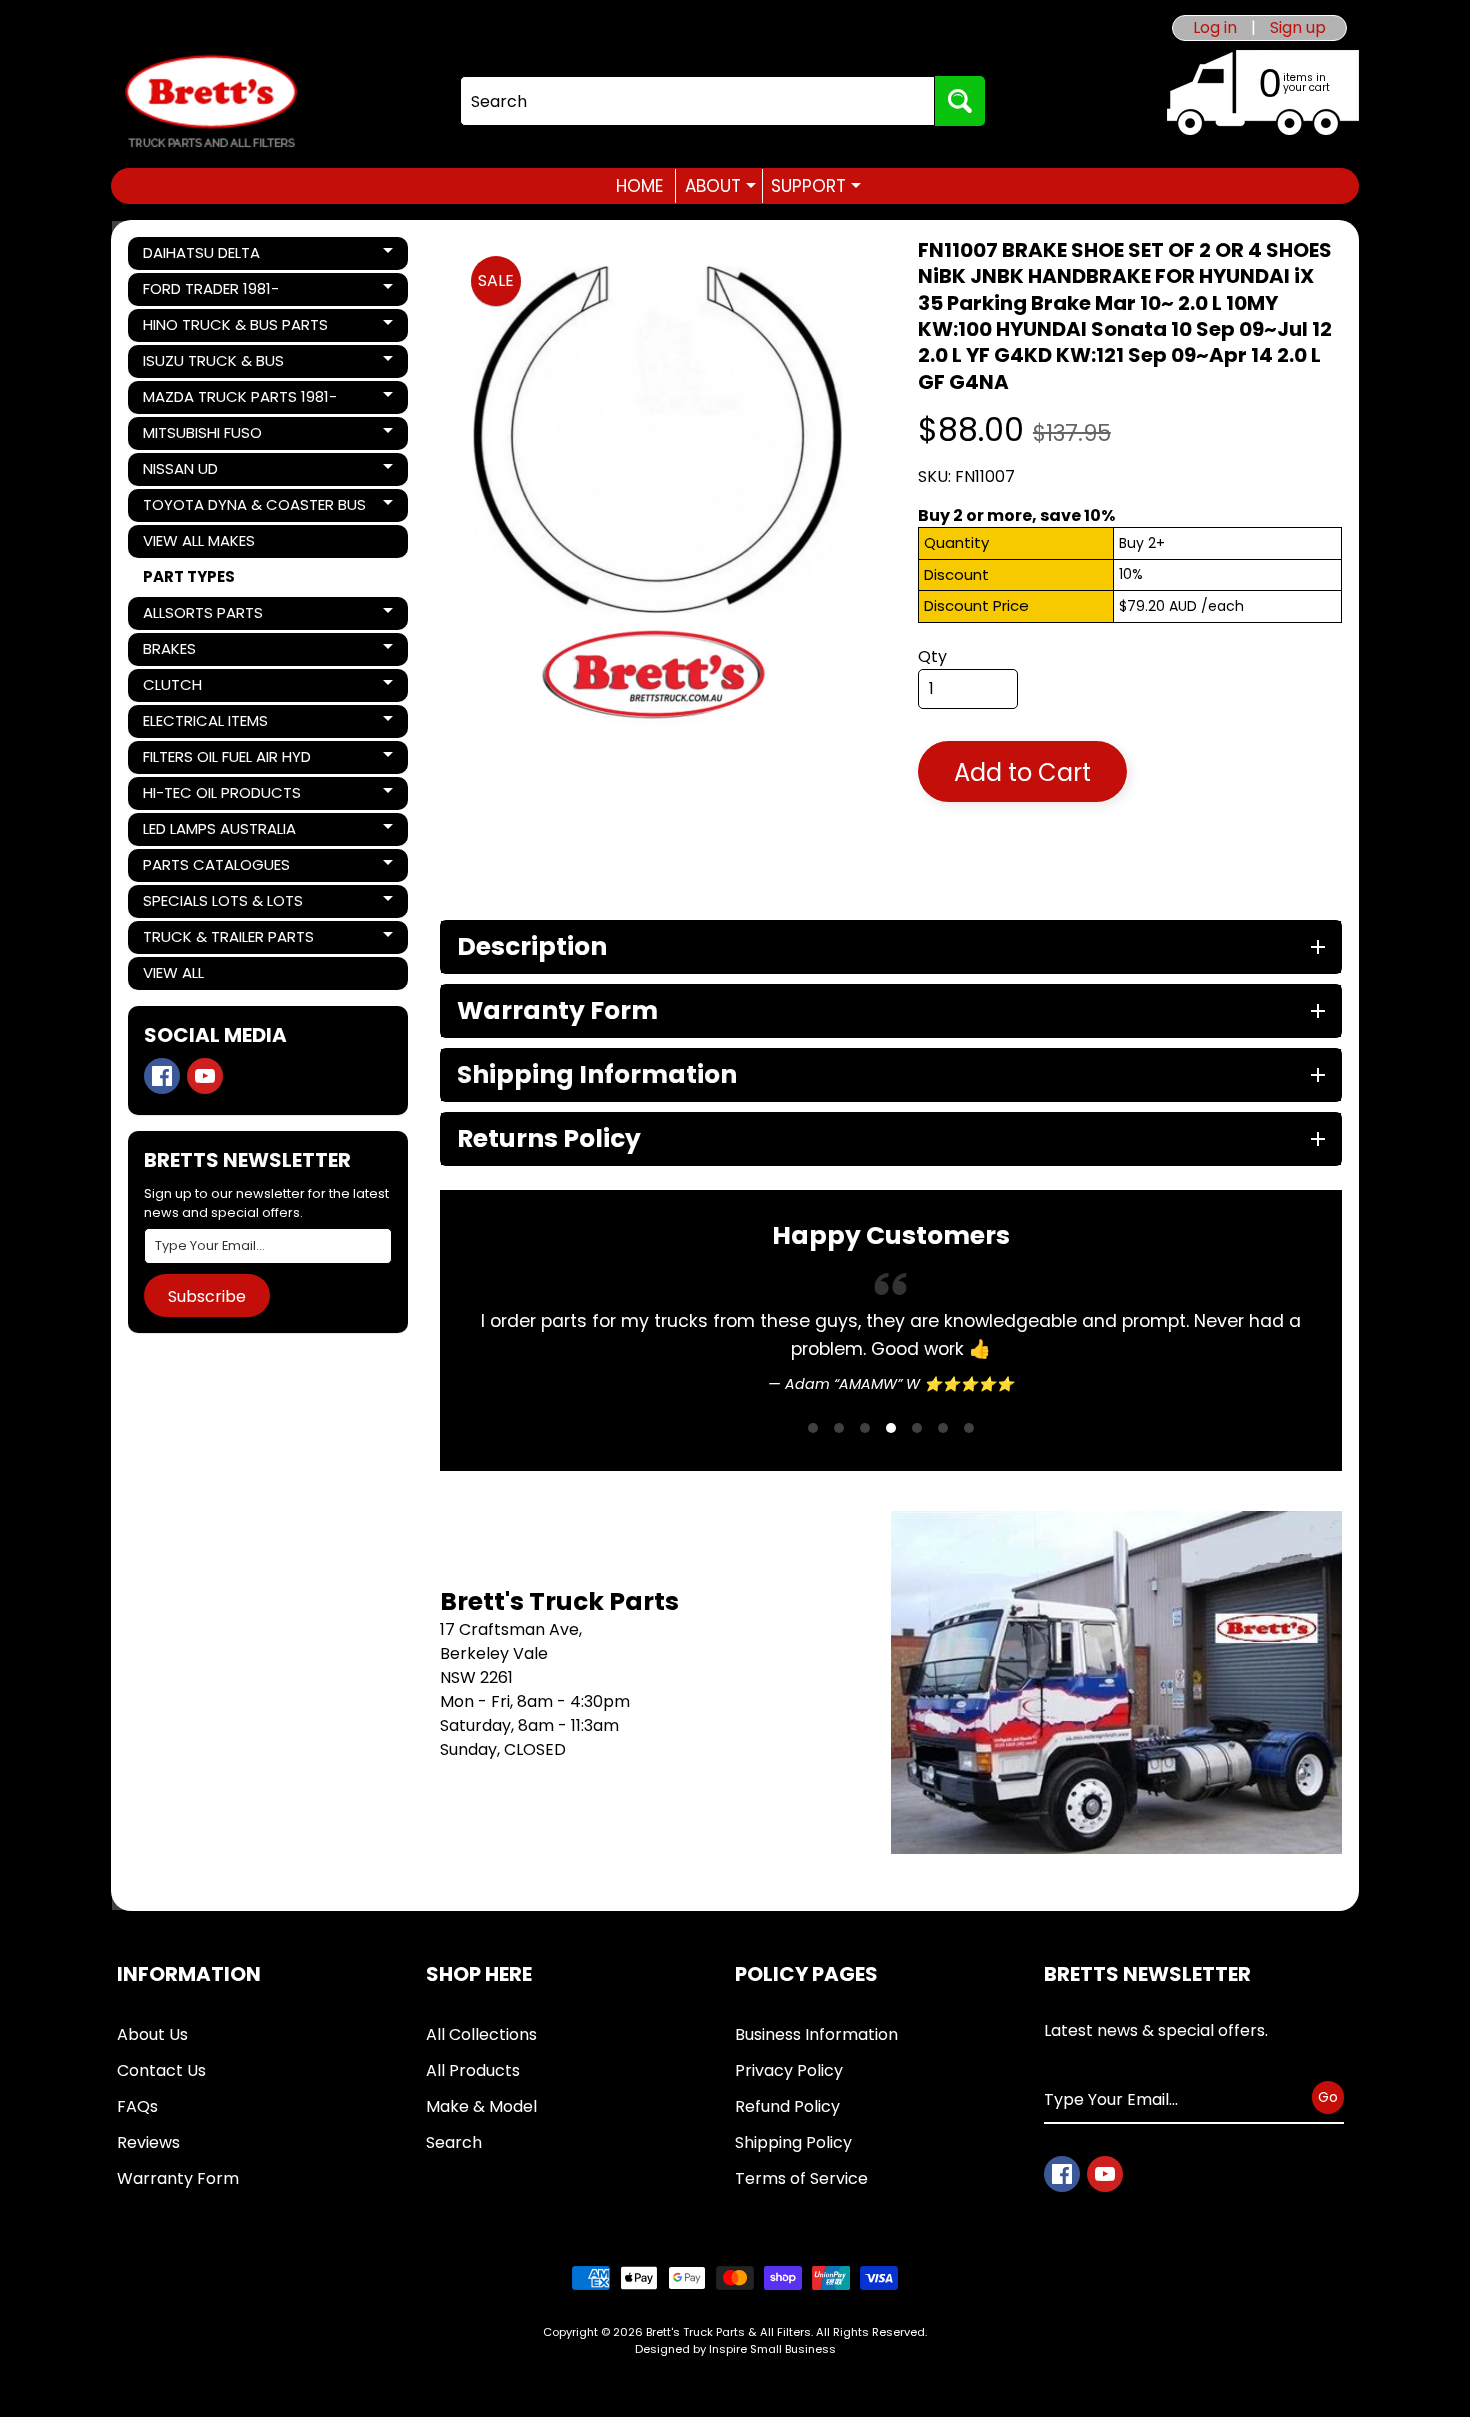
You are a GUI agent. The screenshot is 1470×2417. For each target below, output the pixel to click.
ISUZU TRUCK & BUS (213, 364)
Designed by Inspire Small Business (735, 2349)
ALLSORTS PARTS (211, 616)
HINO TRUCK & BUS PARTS (235, 328)
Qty (932, 656)
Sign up (1298, 28)
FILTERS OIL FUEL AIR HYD (226, 760)
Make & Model (481, 2106)
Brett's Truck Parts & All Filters (728, 2332)
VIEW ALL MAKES (199, 540)
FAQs (137, 2106)
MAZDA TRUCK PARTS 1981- (239, 400)
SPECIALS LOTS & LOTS (222, 904)
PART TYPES (189, 576)
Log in (1215, 28)
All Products (473, 2070)
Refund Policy (787, 2106)
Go (1328, 2096)
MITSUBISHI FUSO (211, 436)
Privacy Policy (789, 2070)
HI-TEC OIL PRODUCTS (221, 796)
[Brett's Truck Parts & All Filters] (211, 101)
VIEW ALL (173, 972)
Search (454, 2142)
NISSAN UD (211, 472)
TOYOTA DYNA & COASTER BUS (254, 508)
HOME (639, 186)
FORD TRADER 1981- (211, 292)
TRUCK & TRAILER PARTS (228, 940)
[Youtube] (205, 1076)
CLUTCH (211, 688)
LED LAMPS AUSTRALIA (219, 832)
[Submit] (960, 101)
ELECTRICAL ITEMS (211, 724)
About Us (152, 2034)
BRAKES (211, 652)
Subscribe (207, 1296)
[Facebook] (162, 1076)
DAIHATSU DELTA (211, 256)
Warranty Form (178, 2178)
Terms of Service (801, 2178)
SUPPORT (816, 186)
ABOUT (720, 186)
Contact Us (161, 2070)
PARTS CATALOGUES (216, 868)
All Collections (481, 2034)
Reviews (148, 2142)
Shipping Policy (793, 2142)
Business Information (816, 2034)
